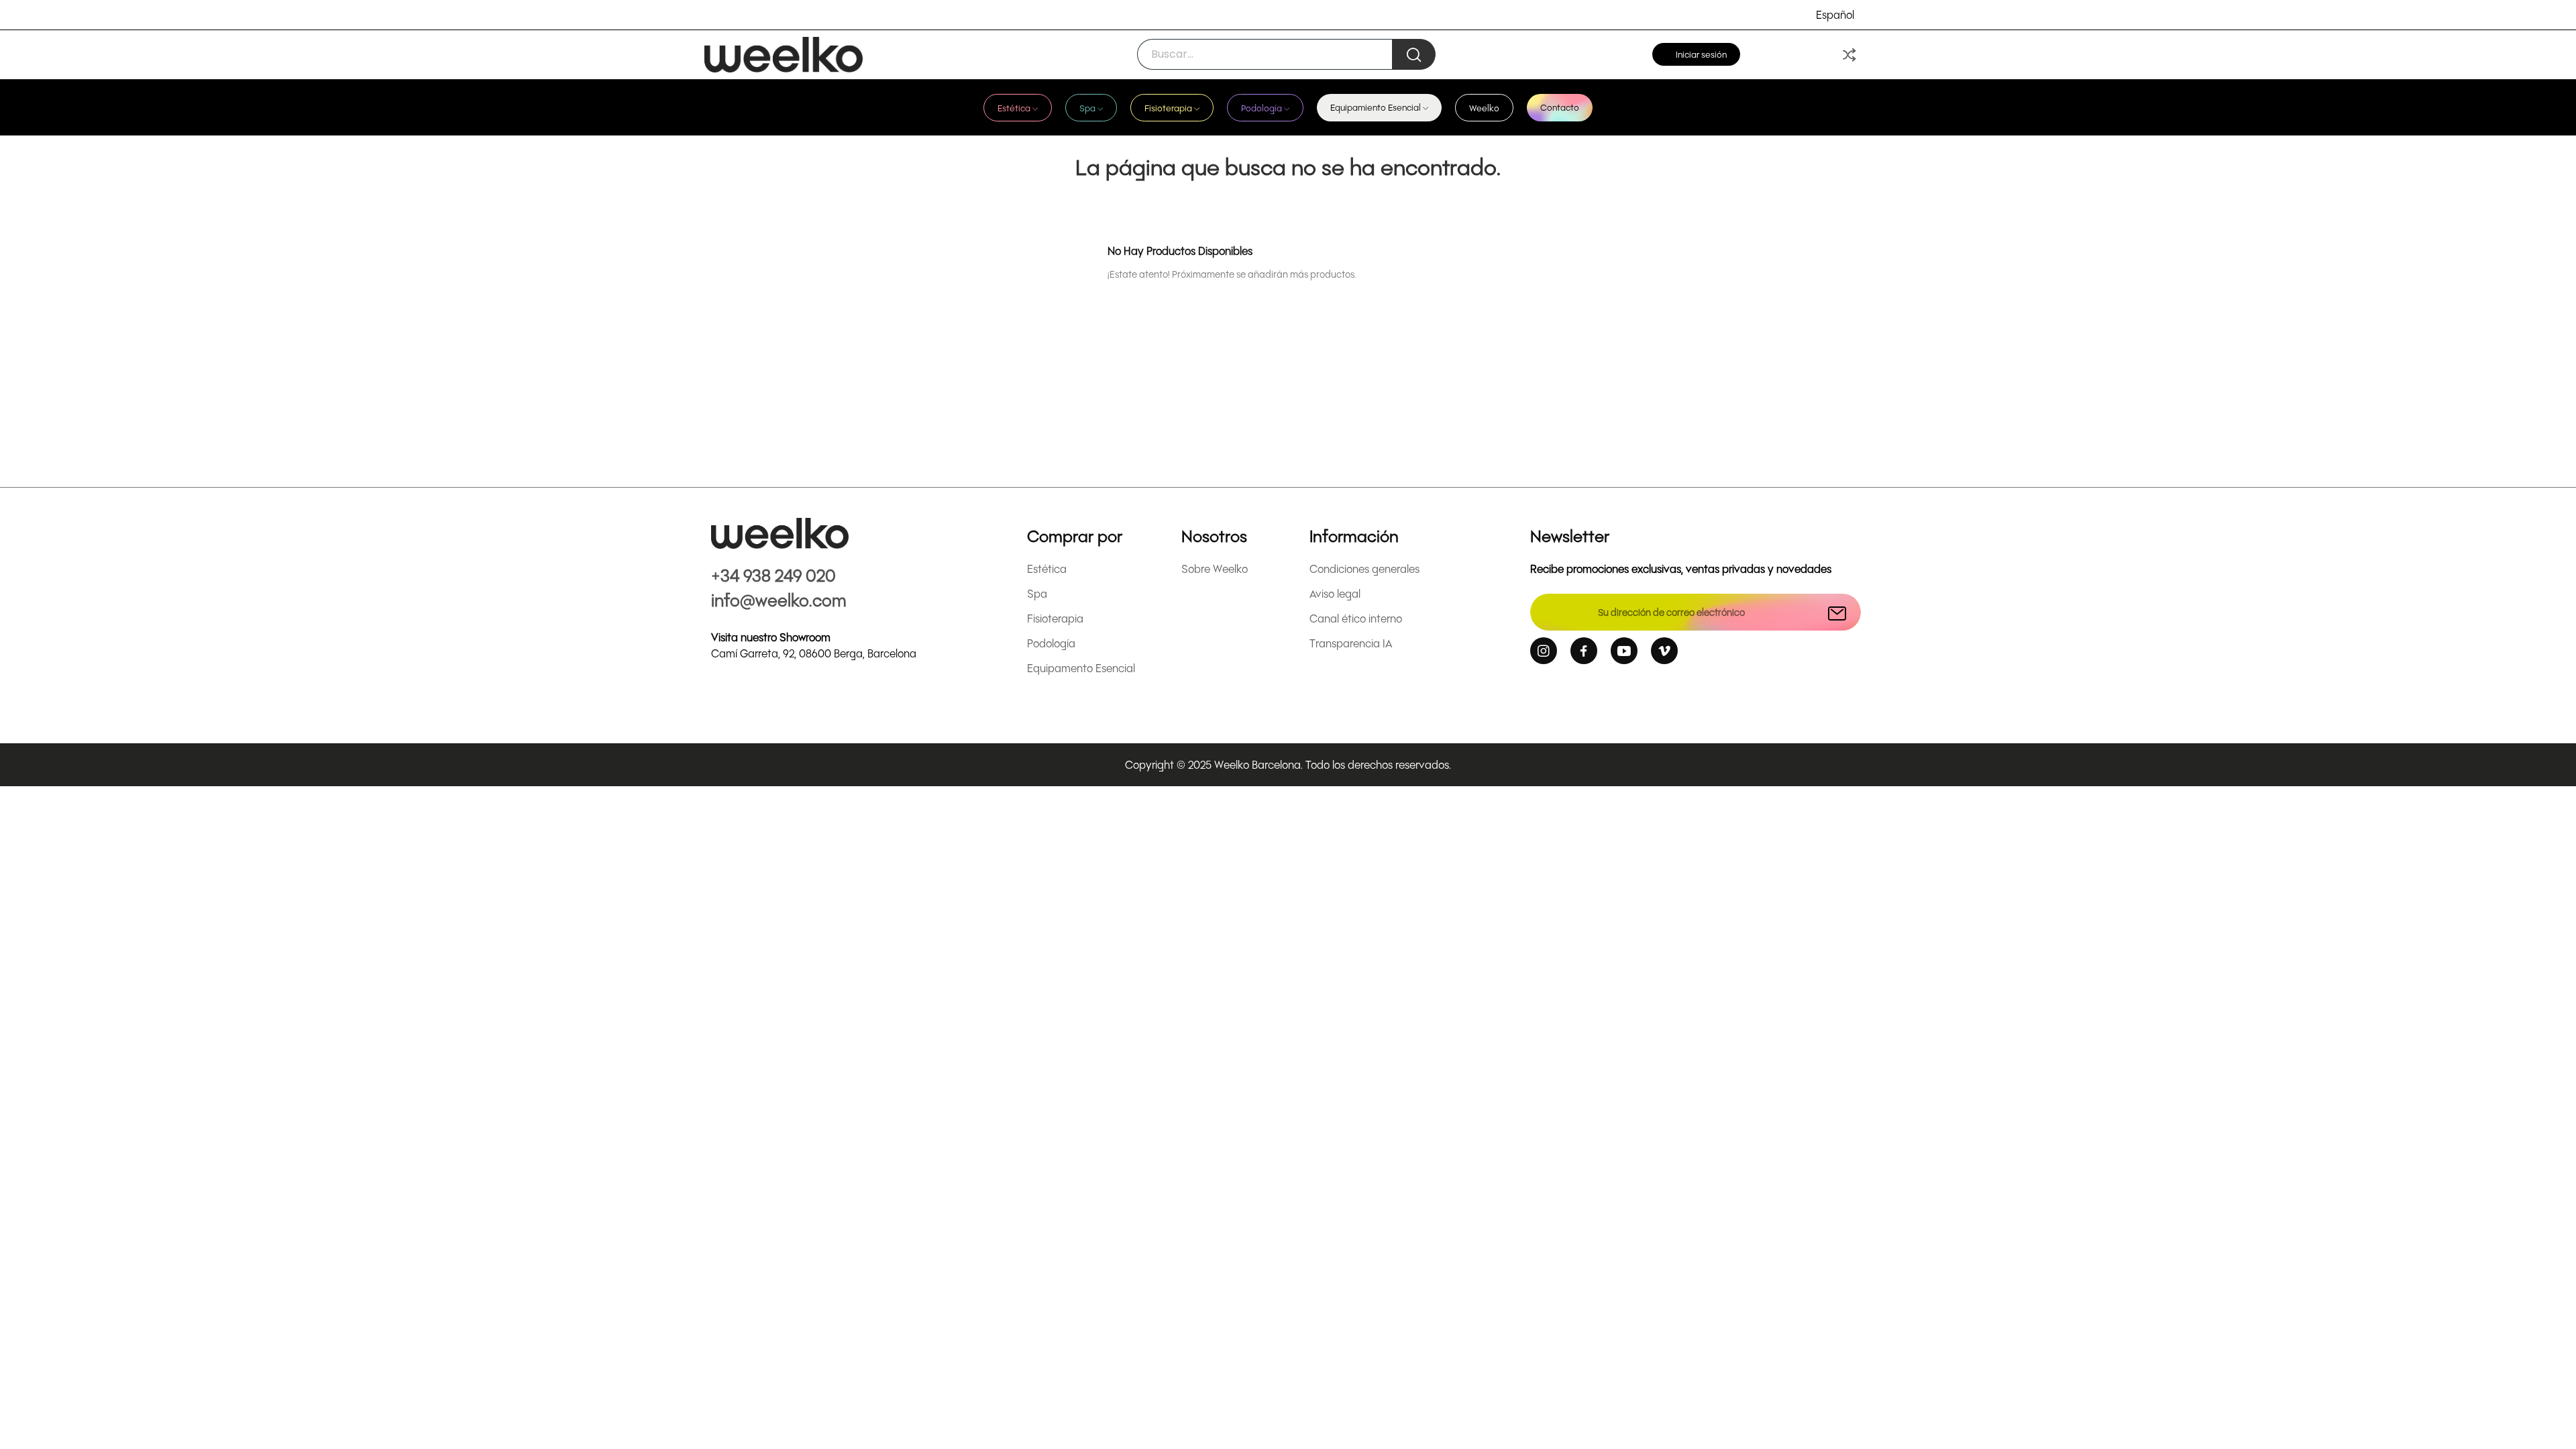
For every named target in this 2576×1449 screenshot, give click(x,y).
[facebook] (1584, 651)
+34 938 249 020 (773, 575)
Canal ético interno (1356, 618)
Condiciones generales (1364, 569)
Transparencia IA (1351, 643)
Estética (1047, 569)
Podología (1051, 643)
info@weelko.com (779, 599)
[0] (1849, 55)
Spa (1037, 593)
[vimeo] (1664, 651)
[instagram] (1544, 651)
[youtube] (1624, 651)
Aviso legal (1335, 593)
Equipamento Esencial (1081, 668)
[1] (1837, 612)
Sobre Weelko (1215, 569)
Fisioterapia (1055, 618)
